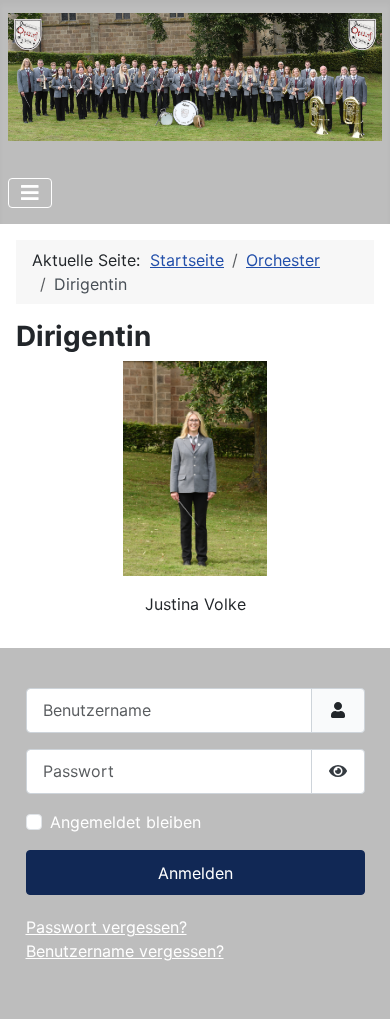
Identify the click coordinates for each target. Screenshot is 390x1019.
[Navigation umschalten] (30, 193)
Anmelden (195, 873)
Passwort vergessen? (106, 927)
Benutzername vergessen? (125, 951)
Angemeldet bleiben (125, 822)
